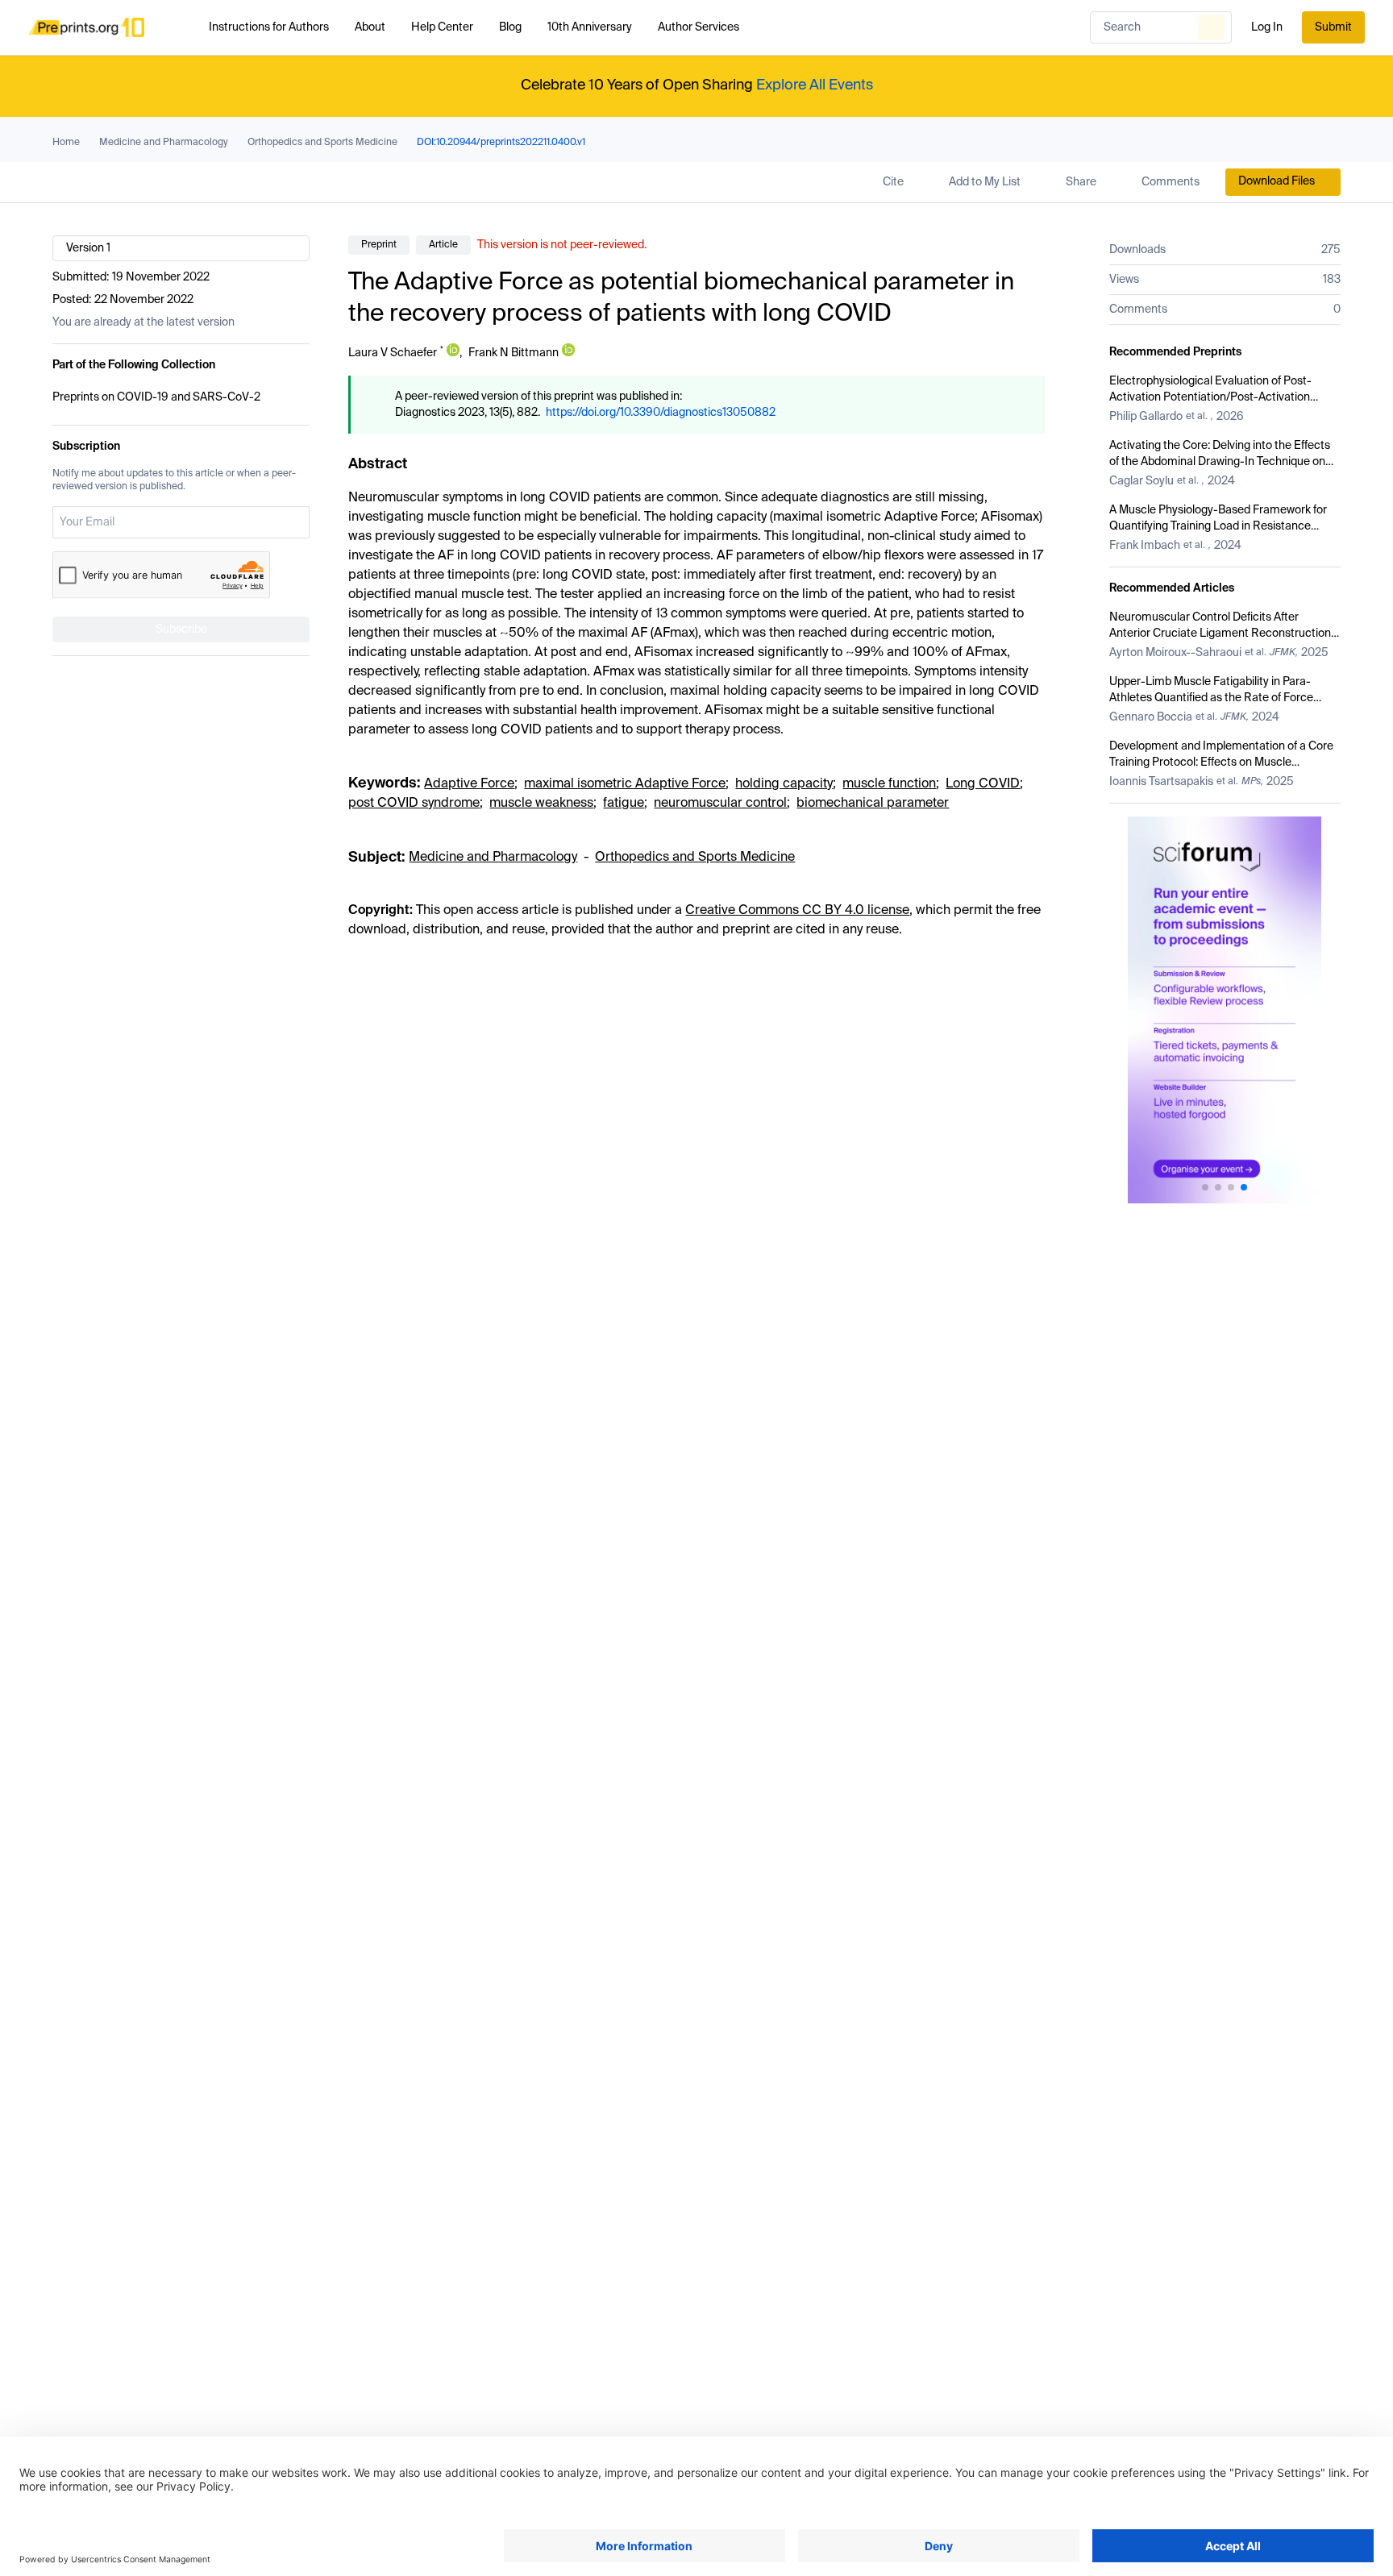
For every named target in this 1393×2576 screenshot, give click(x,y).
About (370, 27)
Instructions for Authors (269, 27)
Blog (510, 27)
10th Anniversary (590, 27)
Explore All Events (815, 85)
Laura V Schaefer (393, 353)
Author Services (699, 27)
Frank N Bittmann (514, 353)
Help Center (442, 27)
